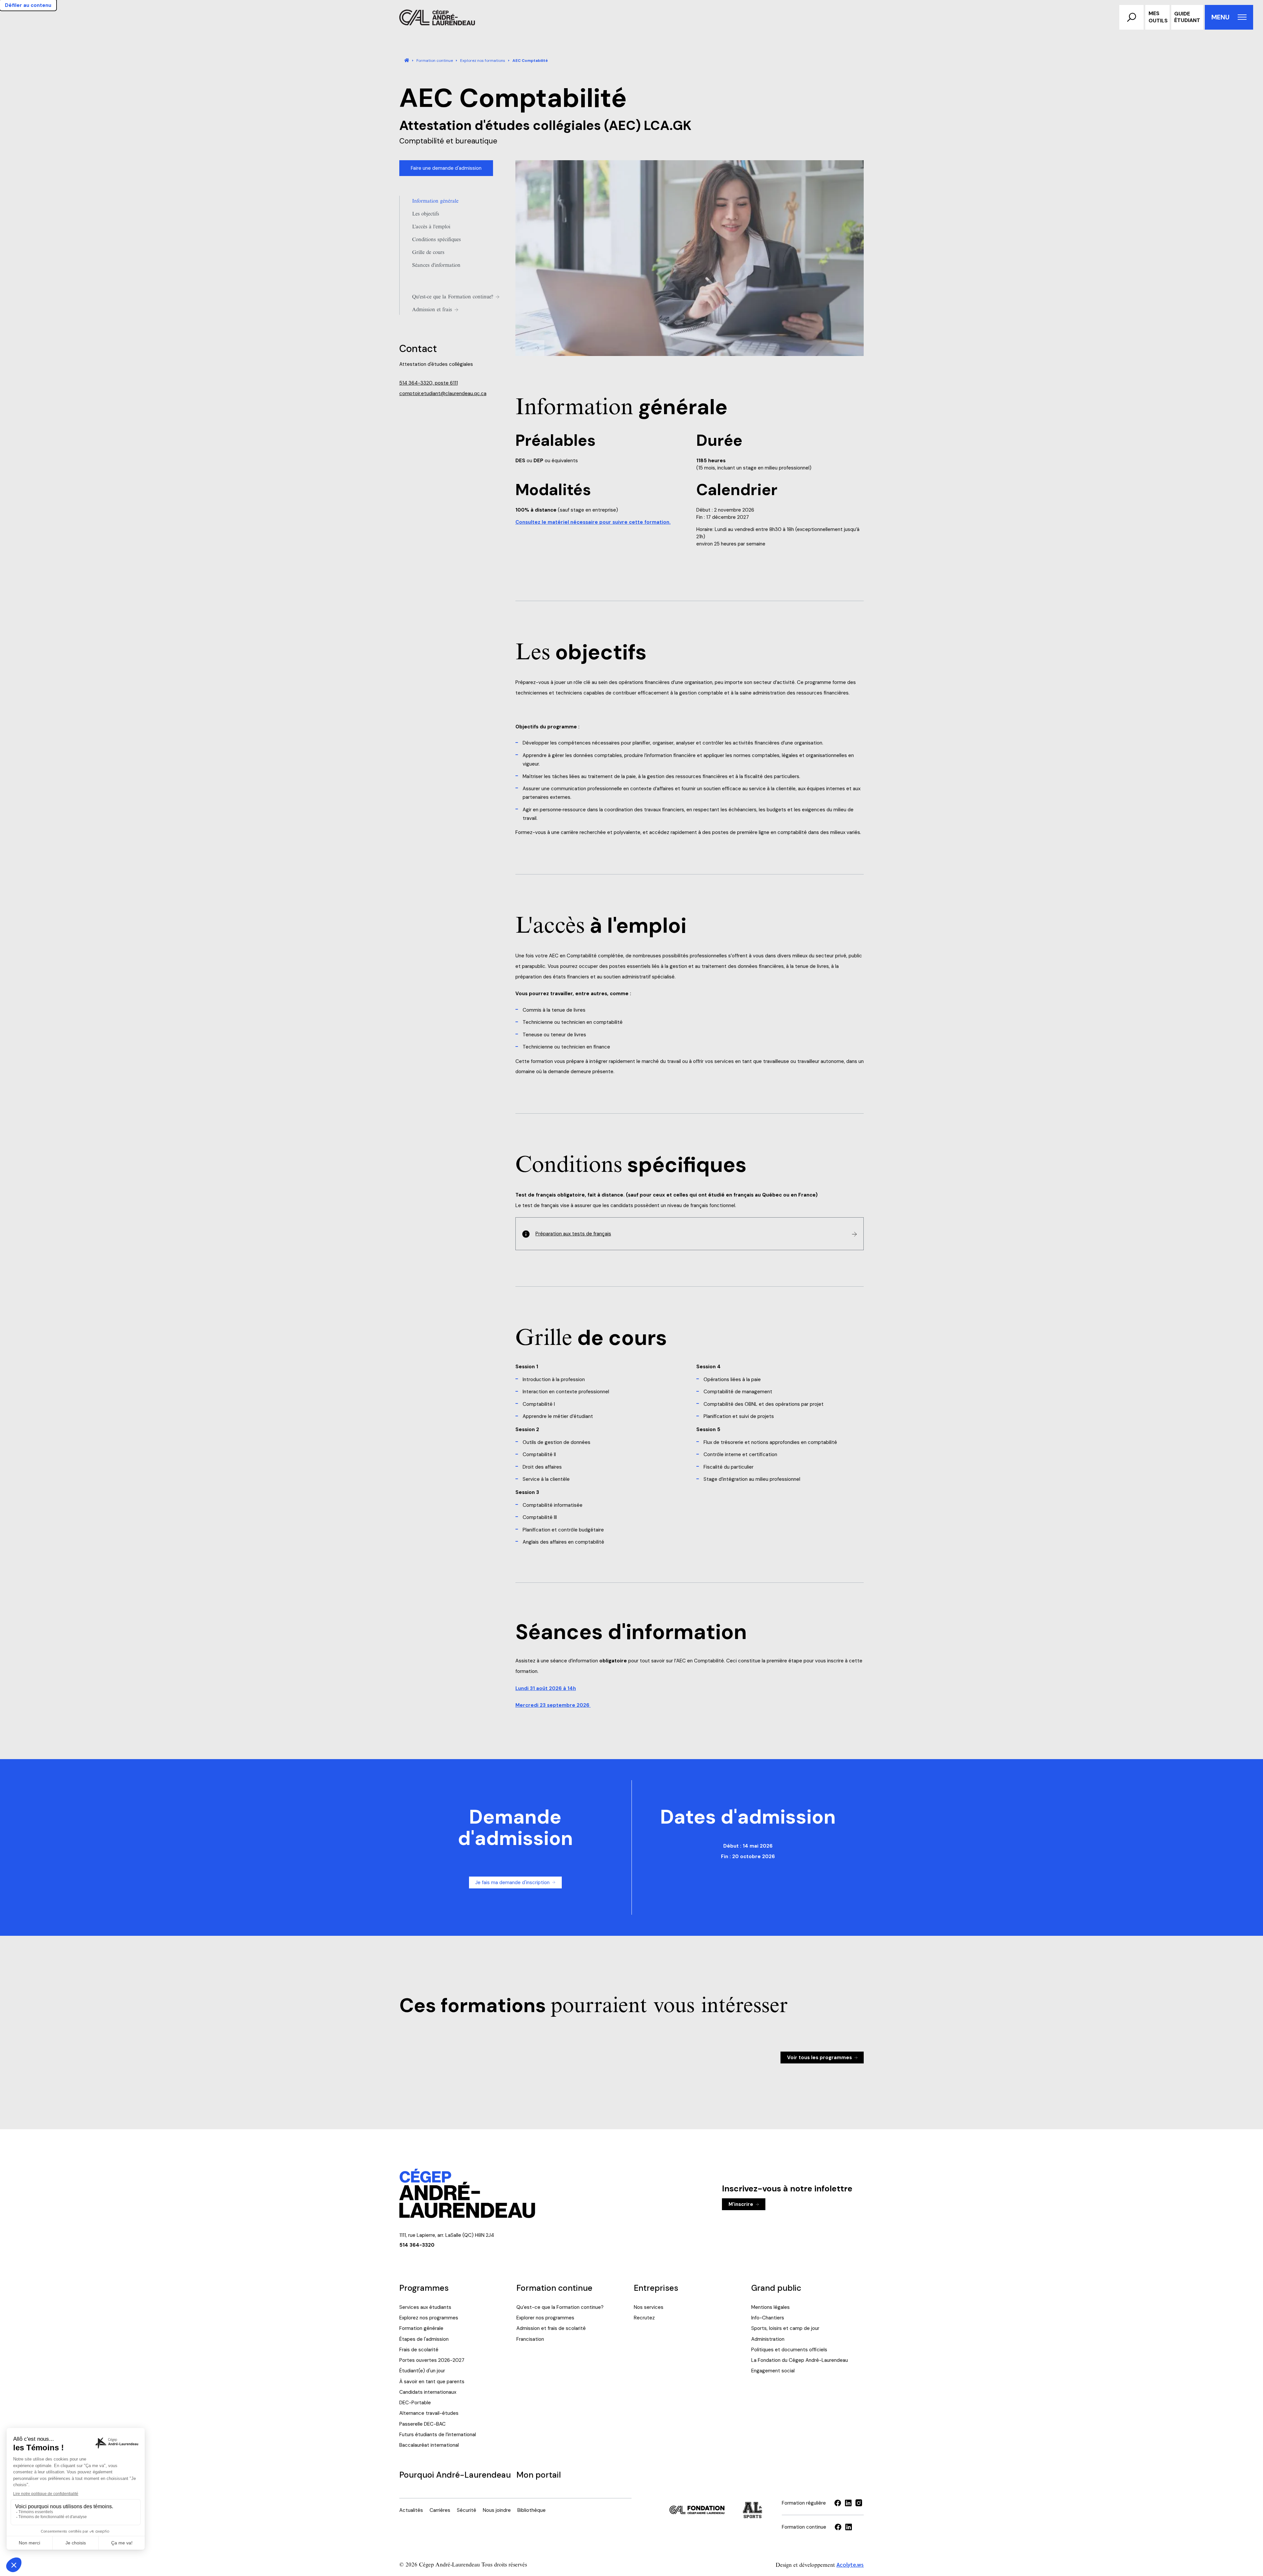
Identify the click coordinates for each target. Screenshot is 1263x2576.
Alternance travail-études (429, 2413)
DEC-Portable (415, 2403)
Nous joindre (497, 2510)
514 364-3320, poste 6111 (429, 383)
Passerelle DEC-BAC (422, 2424)
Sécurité (467, 2510)
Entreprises (656, 2288)
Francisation (530, 2339)
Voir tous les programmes (819, 2058)
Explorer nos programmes (545, 2318)
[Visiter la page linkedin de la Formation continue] (849, 2527)
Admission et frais (432, 310)
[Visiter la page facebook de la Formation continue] (838, 2527)
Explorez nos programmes (429, 2318)
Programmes (424, 2288)
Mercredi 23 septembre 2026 (553, 1705)
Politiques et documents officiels (789, 2350)
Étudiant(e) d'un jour (422, 2371)
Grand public (776, 2288)
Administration (768, 2339)
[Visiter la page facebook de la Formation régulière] (838, 2503)
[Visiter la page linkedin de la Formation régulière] (848, 2503)
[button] (1131, 17)
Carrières (440, 2510)
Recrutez (644, 2318)
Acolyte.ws (850, 2564)
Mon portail (539, 2475)
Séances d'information (436, 265)
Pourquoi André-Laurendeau (455, 2475)
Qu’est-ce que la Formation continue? (560, 2307)
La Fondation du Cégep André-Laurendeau (800, 2360)
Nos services (649, 2307)
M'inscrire (741, 2204)
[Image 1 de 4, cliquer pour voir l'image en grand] (690, 258)
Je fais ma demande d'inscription (512, 1882)
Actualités (411, 2510)
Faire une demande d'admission (446, 168)
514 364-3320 (417, 2245)
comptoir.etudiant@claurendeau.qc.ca (443, 393)
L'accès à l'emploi (431, 227)
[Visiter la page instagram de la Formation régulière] (859, 2503)
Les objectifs (426, 214)
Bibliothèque (532, 2510)
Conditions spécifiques (436, 240)
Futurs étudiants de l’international (438, 2435)
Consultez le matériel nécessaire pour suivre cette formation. (593, 522)
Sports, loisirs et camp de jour (785, 2328)
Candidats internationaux (428, 2392)
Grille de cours (428, 252)
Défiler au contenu (28, 5)
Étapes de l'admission (424, 2339)
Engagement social (773, 2371)
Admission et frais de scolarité (551, 2328)
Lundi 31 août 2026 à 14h (546, 1688)
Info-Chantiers (768, 2318)
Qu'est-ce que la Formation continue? (453, 297)
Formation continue (554, 2288)
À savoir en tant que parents (432, 2382)
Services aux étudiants (425, 2307)
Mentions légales (770, 2307)
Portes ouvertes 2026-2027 (432, 2360)
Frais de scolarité (419, 2350)
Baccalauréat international (429, 2445)
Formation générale (421, 2328)
